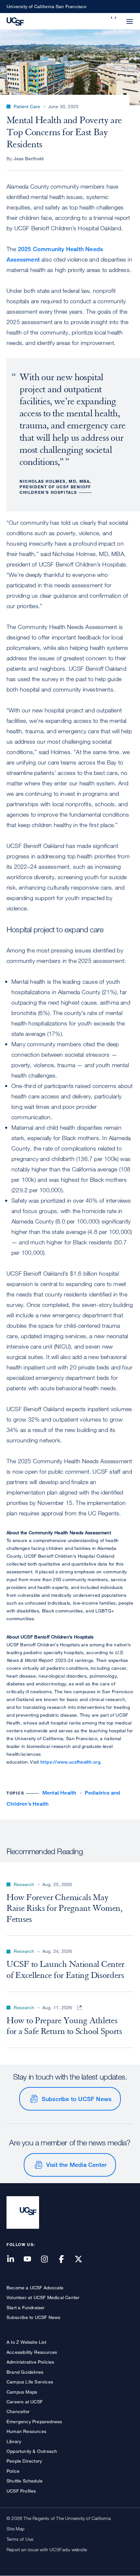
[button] (114, 18)
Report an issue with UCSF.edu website (47, 2549)
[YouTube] (31, 2260)
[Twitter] (82, 2260)
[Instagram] (48, 2260)
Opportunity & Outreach (32, 2451)
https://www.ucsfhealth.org (70, 1762)
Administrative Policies (30, 2362)
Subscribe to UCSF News (77, 2099)
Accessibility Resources (32, 2352)
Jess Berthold (29, 158)
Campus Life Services (30, 2382)
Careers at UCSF (25, 2402)
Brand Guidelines (25, 2372)
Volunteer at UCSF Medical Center (43, 2297)
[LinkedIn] (14, 2260)
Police (13, 2471)
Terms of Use (20, 2539)
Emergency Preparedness (34, 2421)
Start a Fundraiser (26, 2307)
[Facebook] (65, 2260)
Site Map (16, 2529)
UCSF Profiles (21, 2491)
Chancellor (18, 2411)
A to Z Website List (26, 2342)
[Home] (15, 21)
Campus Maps (22, 2392)
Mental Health (59, 1793)
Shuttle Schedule (25, 2481)
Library (14, 2441)
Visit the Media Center (76, 2165)
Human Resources (26, 2431)
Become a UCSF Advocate (35, 2288)
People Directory (24, 2461)
